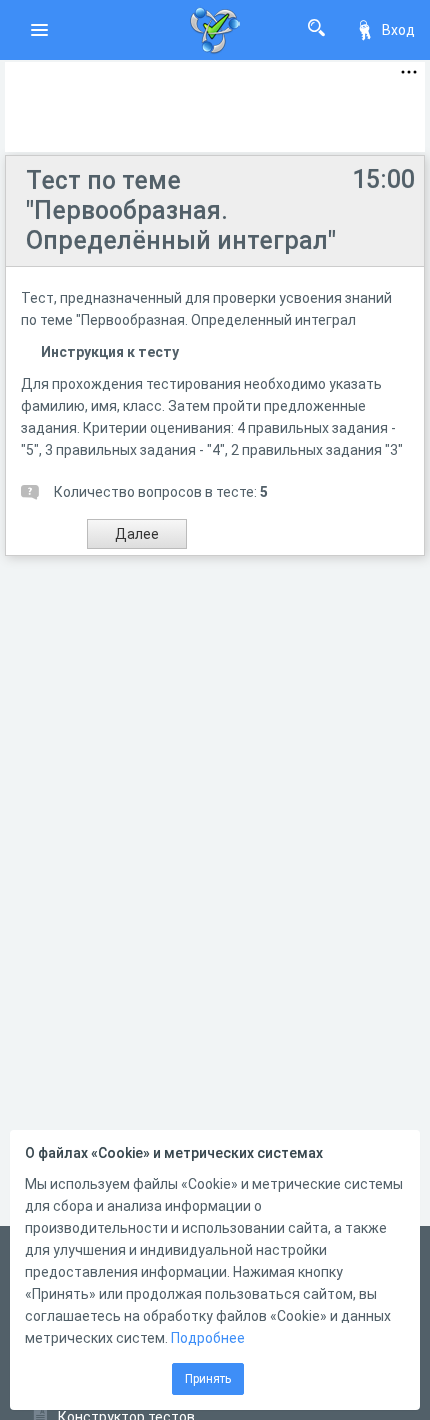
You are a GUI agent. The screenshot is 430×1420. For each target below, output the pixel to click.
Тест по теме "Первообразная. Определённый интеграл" (181, 210)
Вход (398, 30)
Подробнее (208, 1338)
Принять (208, 1379)
